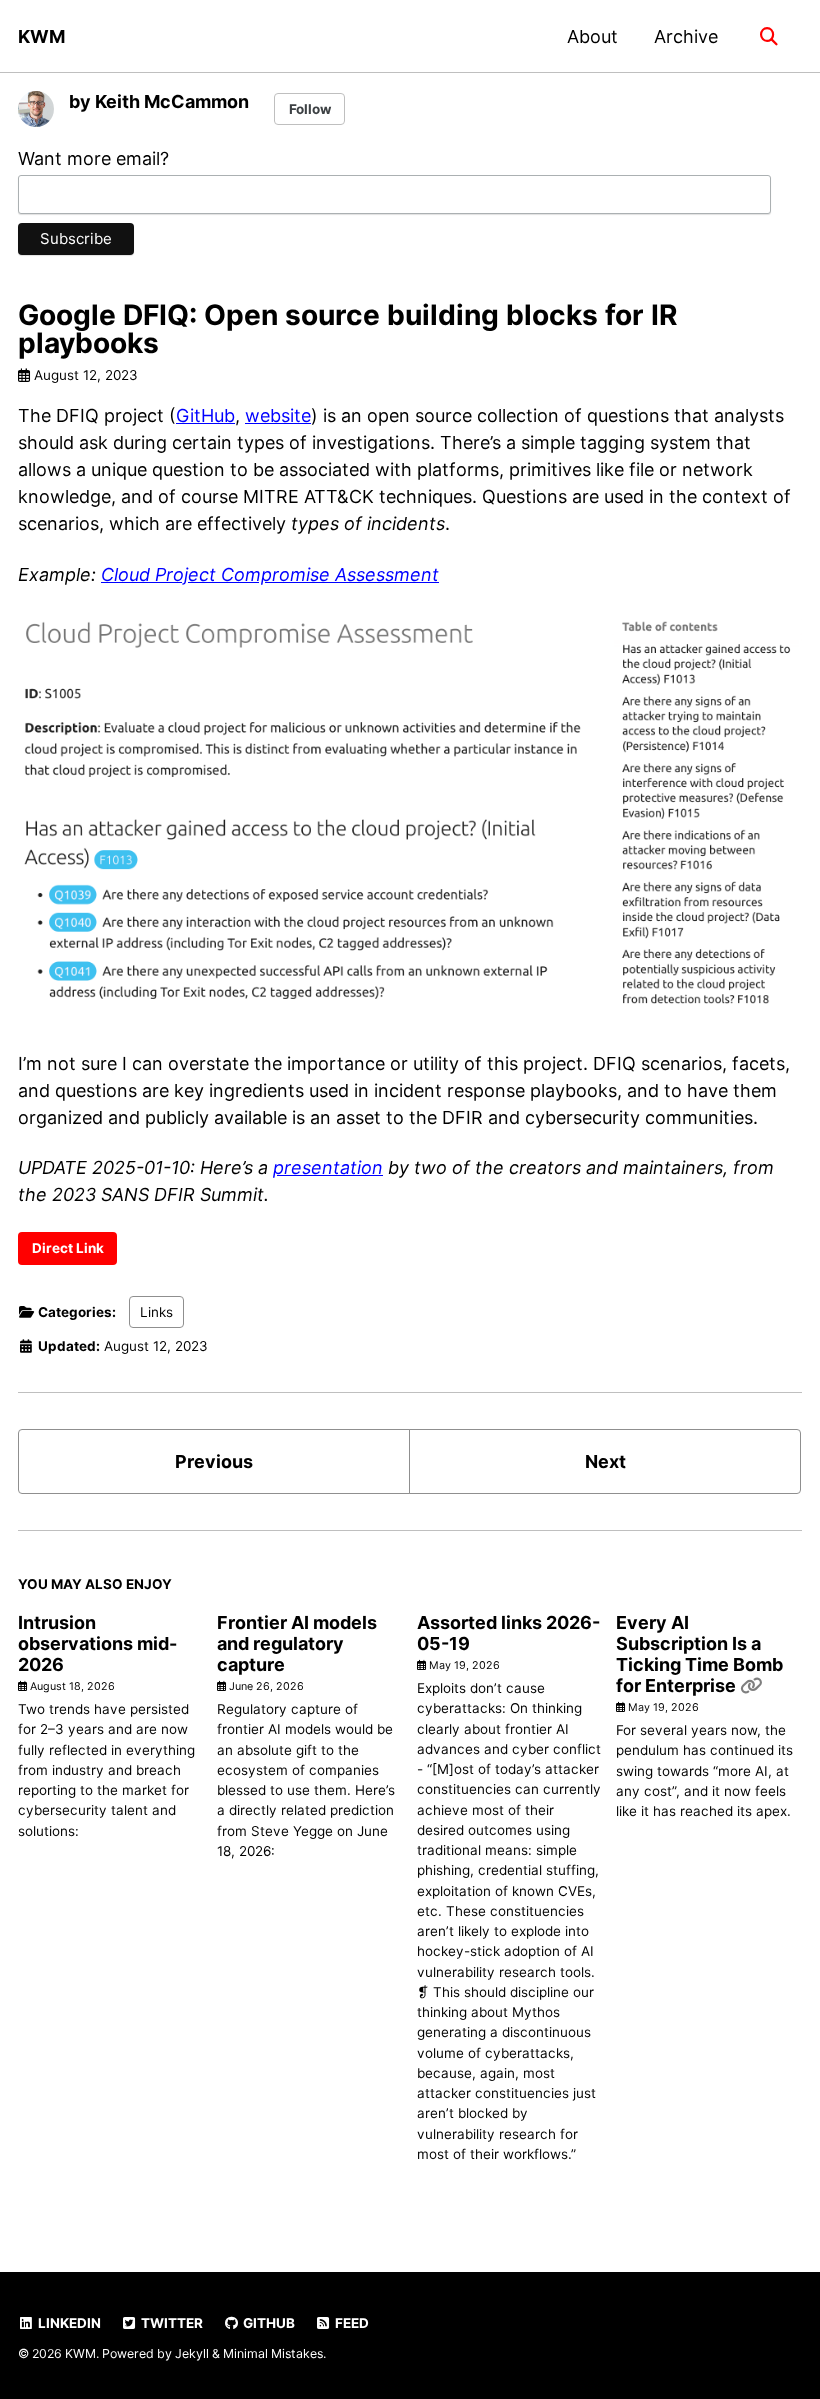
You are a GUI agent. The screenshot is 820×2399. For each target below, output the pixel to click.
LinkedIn (68, 2323)
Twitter (170, 2323)
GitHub (205, 415)
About (592, 36)
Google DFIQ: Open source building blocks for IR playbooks (347, 329)
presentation (328, 1167)
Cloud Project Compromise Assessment (270, 574)
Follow (310, 109)
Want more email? (93, 158)
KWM (41, 36)
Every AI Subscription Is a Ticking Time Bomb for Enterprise (699, 1654)
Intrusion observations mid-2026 (97, 1643)
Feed (350, 2323)
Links (156, 1312)
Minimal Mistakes (273, 2353)
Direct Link (68, 1248)
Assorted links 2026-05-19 (508, 1633)
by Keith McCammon (159, 101)
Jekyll (192, 2353)
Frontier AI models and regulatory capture (297, 1643)
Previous (214, 1461)
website (278, 415)
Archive (686, 36)
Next (605, 1461)
